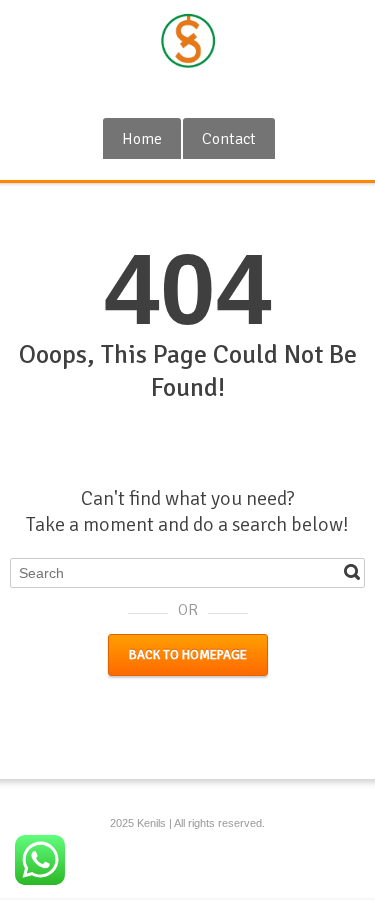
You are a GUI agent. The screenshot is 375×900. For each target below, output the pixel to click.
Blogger (223, 93)
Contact (229, 139)
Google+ (157, 93)
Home (142, 139)
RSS (190, 93)
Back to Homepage (188, 655)
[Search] (352, 572)
